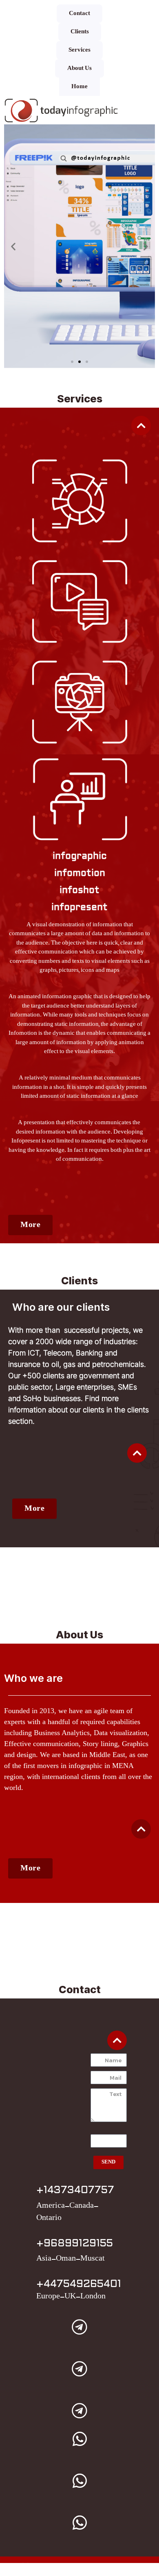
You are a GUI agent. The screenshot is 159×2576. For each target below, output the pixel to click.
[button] (87, 362)
